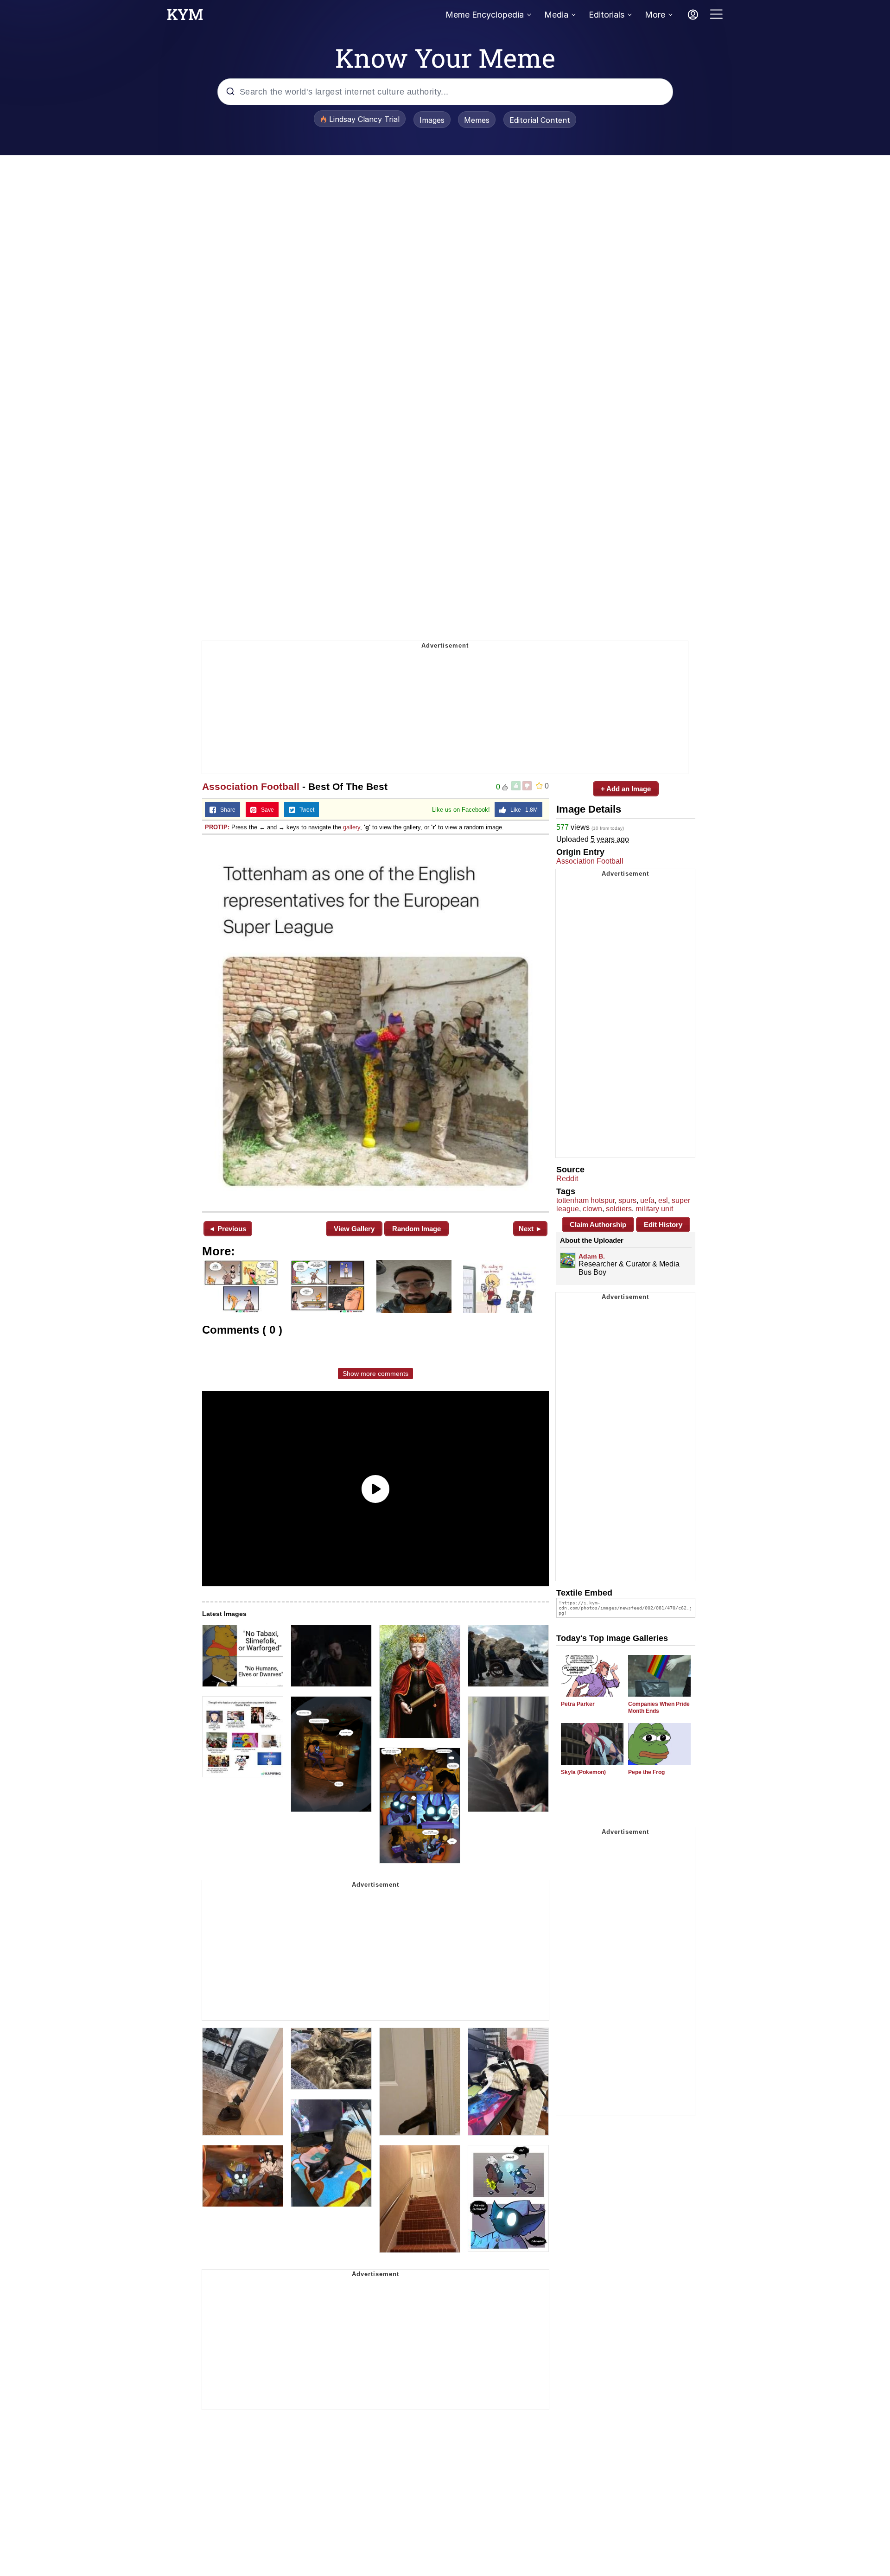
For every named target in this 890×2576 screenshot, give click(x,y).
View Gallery (354, 1229)
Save (265, 810)
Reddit (567, 1179)
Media (556, 15)
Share (226, 810)
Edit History (663, 1224)
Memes (477, 120)
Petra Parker (578, 1704)
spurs (627, 1200)
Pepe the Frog (646, 1772)
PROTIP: (217, 827)
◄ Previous (227, 1229)
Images (432, 120)
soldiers (619, 1209)
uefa (647, 1200)
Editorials (607, 15)
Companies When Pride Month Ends (659, 1708)
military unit (654, 1209)
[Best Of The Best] (375, 1022)
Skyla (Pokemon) (583, 1772)
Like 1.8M (522, 810)
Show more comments (375, 1374)
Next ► (531, 1229)
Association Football (251, 786)
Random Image (416, 1229)
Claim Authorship (598, 1224)
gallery (352, 827)
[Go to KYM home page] (185, 17)
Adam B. (592, 1256)
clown (592, 1209)
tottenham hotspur (585, 1200)
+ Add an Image (626, 789)
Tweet (305, 810)
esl (663, 1200)
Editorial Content (540, 120)
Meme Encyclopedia (485, 15)
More (655, 15)
